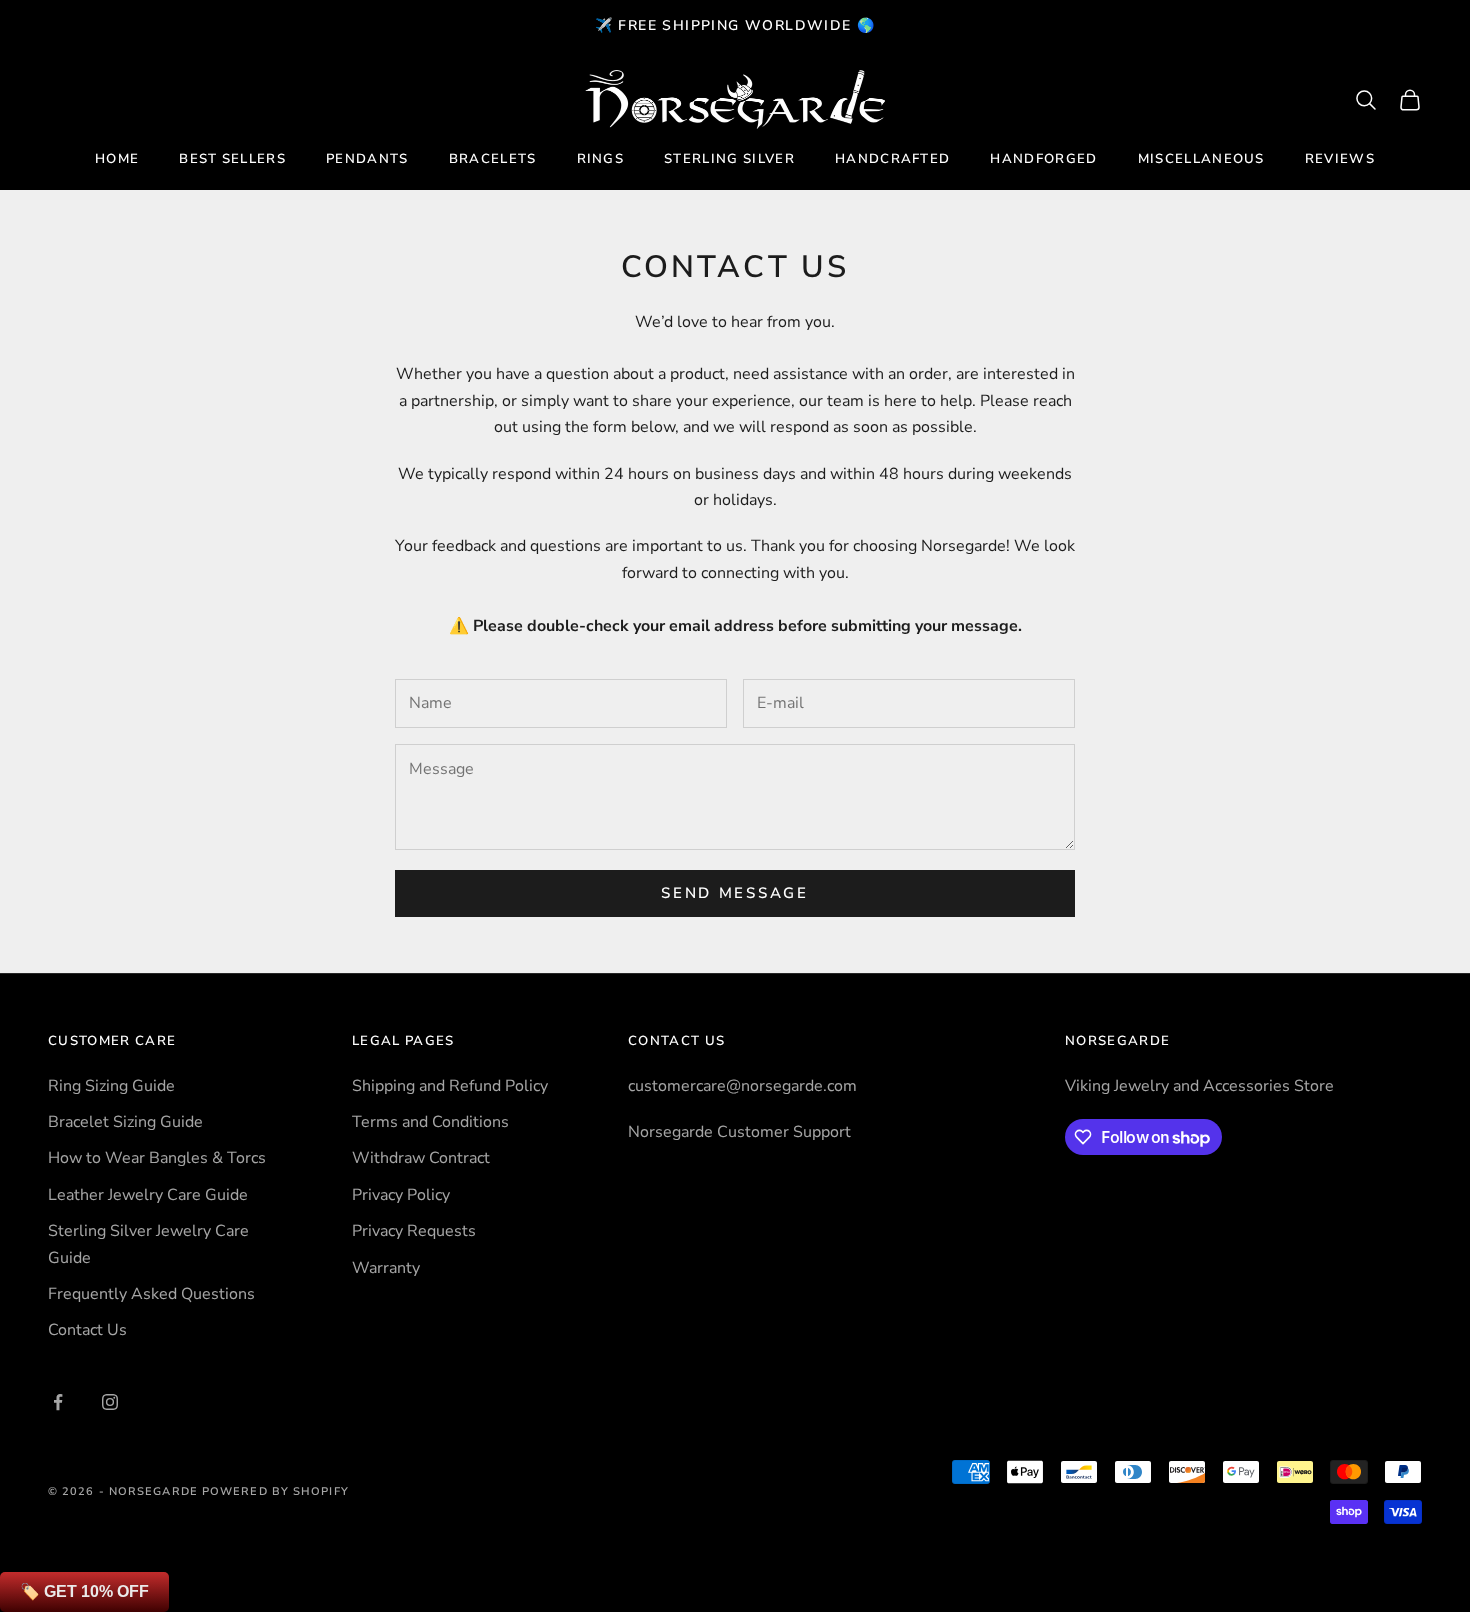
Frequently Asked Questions (151, 1294)
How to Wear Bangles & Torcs (157, 1158)
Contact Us (87, 1330)
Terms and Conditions (430, 1122)
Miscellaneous (1201, 159)
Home (117, 159)
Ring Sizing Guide (111, 1086)
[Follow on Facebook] (58, 1402)
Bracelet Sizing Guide (125, 1122)
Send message (734, 893)
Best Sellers (232, 159)
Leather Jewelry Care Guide (148, 1195)
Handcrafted (893, 159)
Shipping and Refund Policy (450, 1086)
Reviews (1340, 159)
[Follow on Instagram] (110, 1402)
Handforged (1043, 159)
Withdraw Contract (421, 1158)
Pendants (367, 159)
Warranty (386, 1268)
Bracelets (493, 159)
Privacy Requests (414, 1231)
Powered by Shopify (275, 1491)
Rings (601, 159)
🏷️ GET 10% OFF (84, 1591)
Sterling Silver (729, 159)
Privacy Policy (401, 1195)
